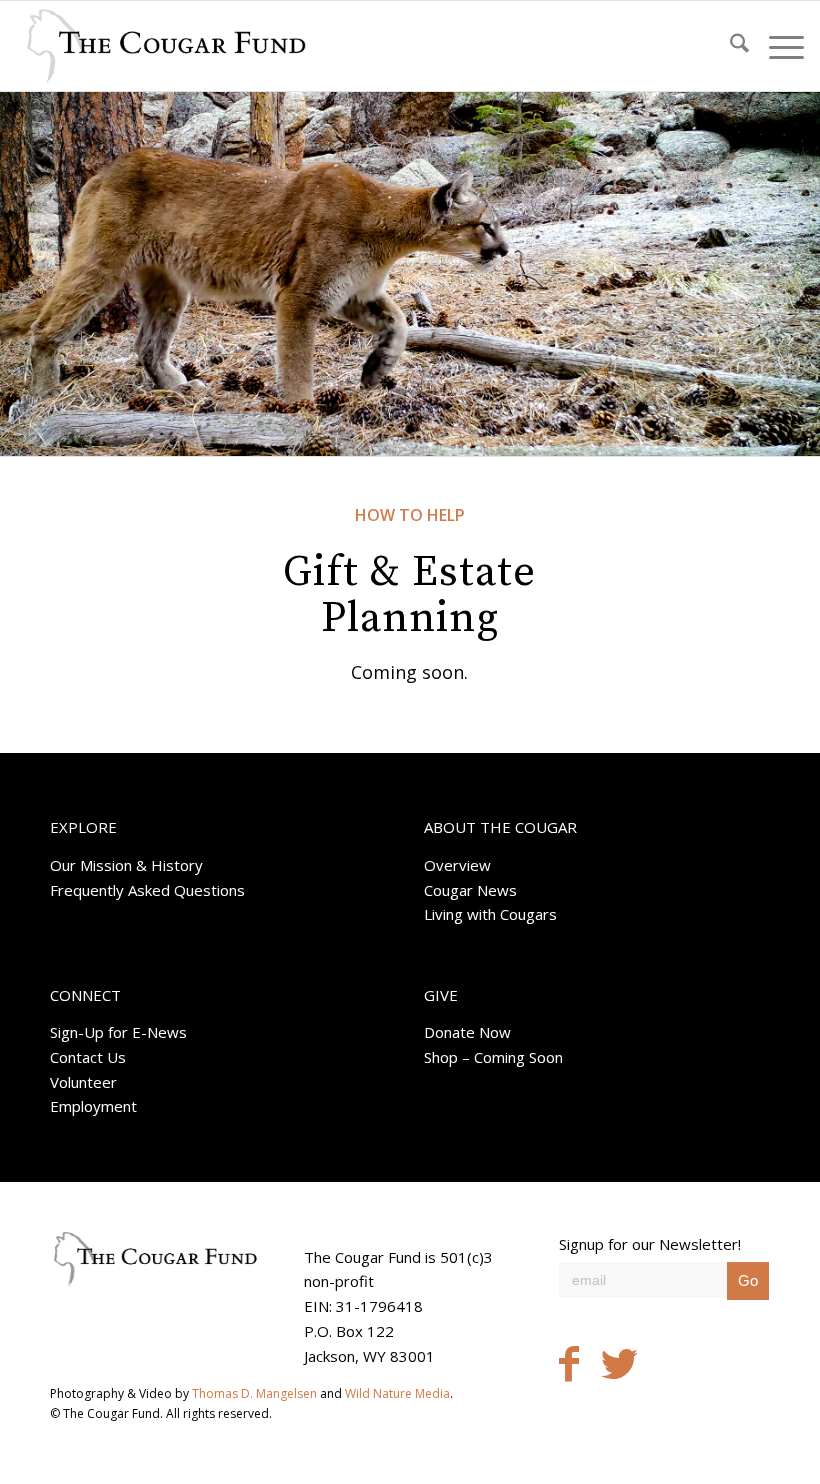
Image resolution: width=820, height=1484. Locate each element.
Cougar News (470, 890)
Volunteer (83, 1082)
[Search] (729, 46)
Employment (93, 1106)
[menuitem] (729, 46)
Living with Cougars (490, 914)
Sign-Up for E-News (118, 1032)
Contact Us (88, 1057)
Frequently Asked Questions (147, 890)
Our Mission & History (126, 865)
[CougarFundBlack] (165, 46)
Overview (457, 865)
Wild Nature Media (397, 1393)
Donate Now (467, 1032)
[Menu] (776, 46)
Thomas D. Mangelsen (254, 1393)
